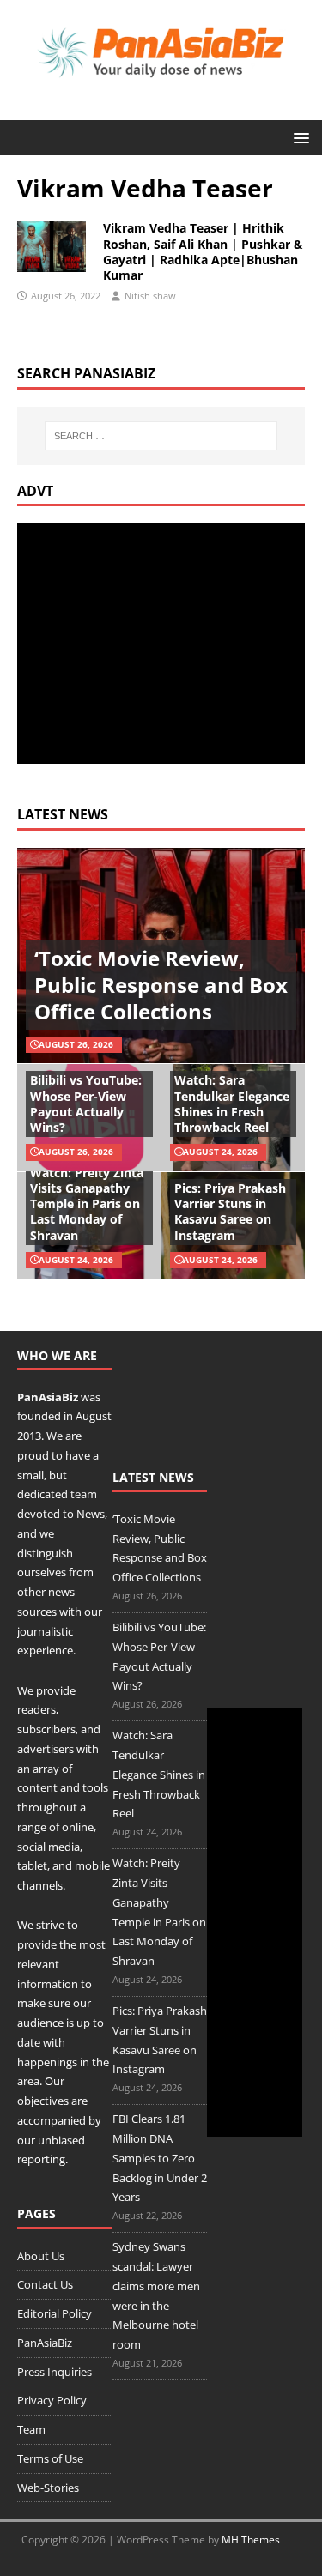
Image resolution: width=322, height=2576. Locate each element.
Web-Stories (48, 2488)
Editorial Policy (55, 2313)
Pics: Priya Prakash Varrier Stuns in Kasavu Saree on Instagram (230, 1212)
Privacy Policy (52, 2400)
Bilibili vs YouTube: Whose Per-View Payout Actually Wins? (86, 1104)
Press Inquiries (55, 2372)
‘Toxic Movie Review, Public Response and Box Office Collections (161, 985)
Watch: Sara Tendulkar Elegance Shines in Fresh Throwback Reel (232, 1104)
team (84, 1494)
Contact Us (45, 2284)
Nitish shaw (150, 296)
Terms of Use (50, 2458)
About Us (41, 2256)
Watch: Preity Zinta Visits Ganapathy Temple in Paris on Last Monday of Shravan (87, 1204)
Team (31, 2429)
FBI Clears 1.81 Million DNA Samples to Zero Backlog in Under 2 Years (160, 2158)
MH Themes (251, 2540)
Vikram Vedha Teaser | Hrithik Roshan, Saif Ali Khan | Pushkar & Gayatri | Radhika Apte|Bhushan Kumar (203, 251)
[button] (298, 137)
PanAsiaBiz (48, 1397)
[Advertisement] (161, 644)
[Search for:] (161, 436)
